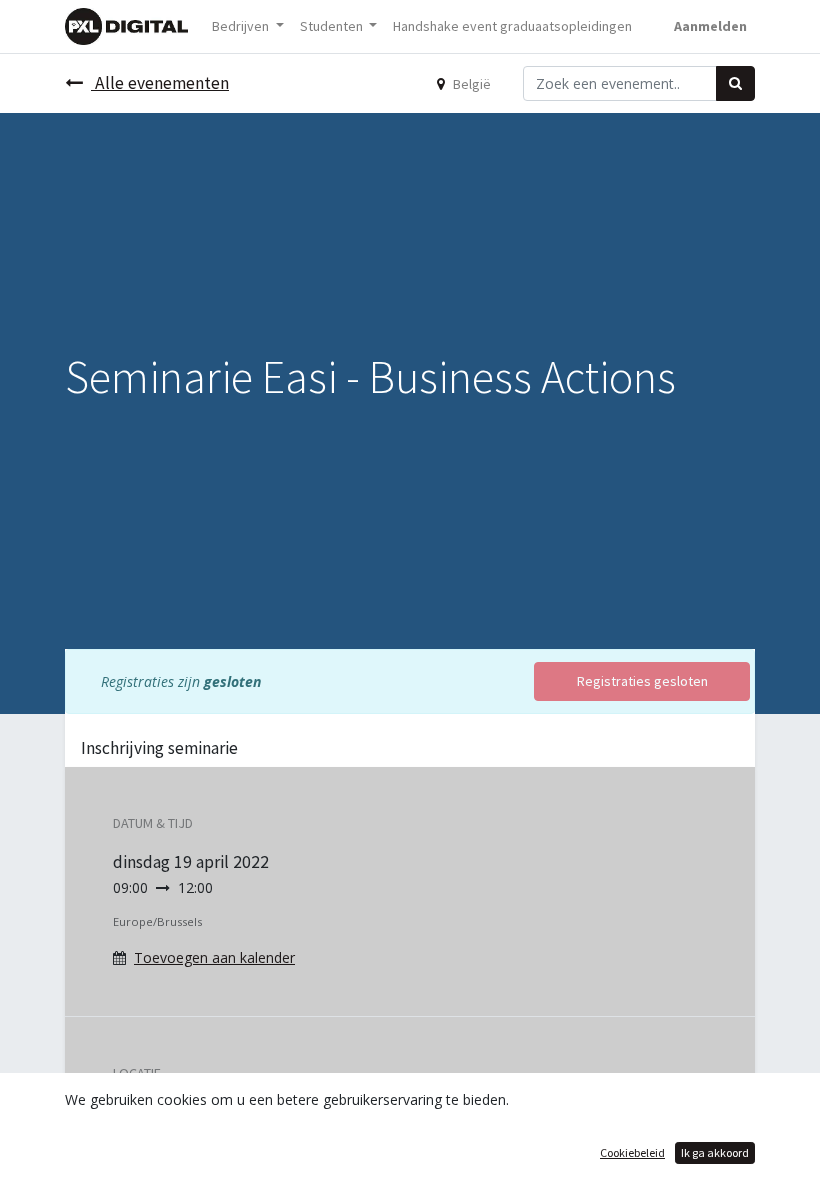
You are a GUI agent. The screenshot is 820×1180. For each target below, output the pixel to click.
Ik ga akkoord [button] (715, 1152)
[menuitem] (512, 26)
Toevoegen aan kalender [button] (214, 957)
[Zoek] (735, 83)
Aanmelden (710, 26)
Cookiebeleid (632, 1152)
